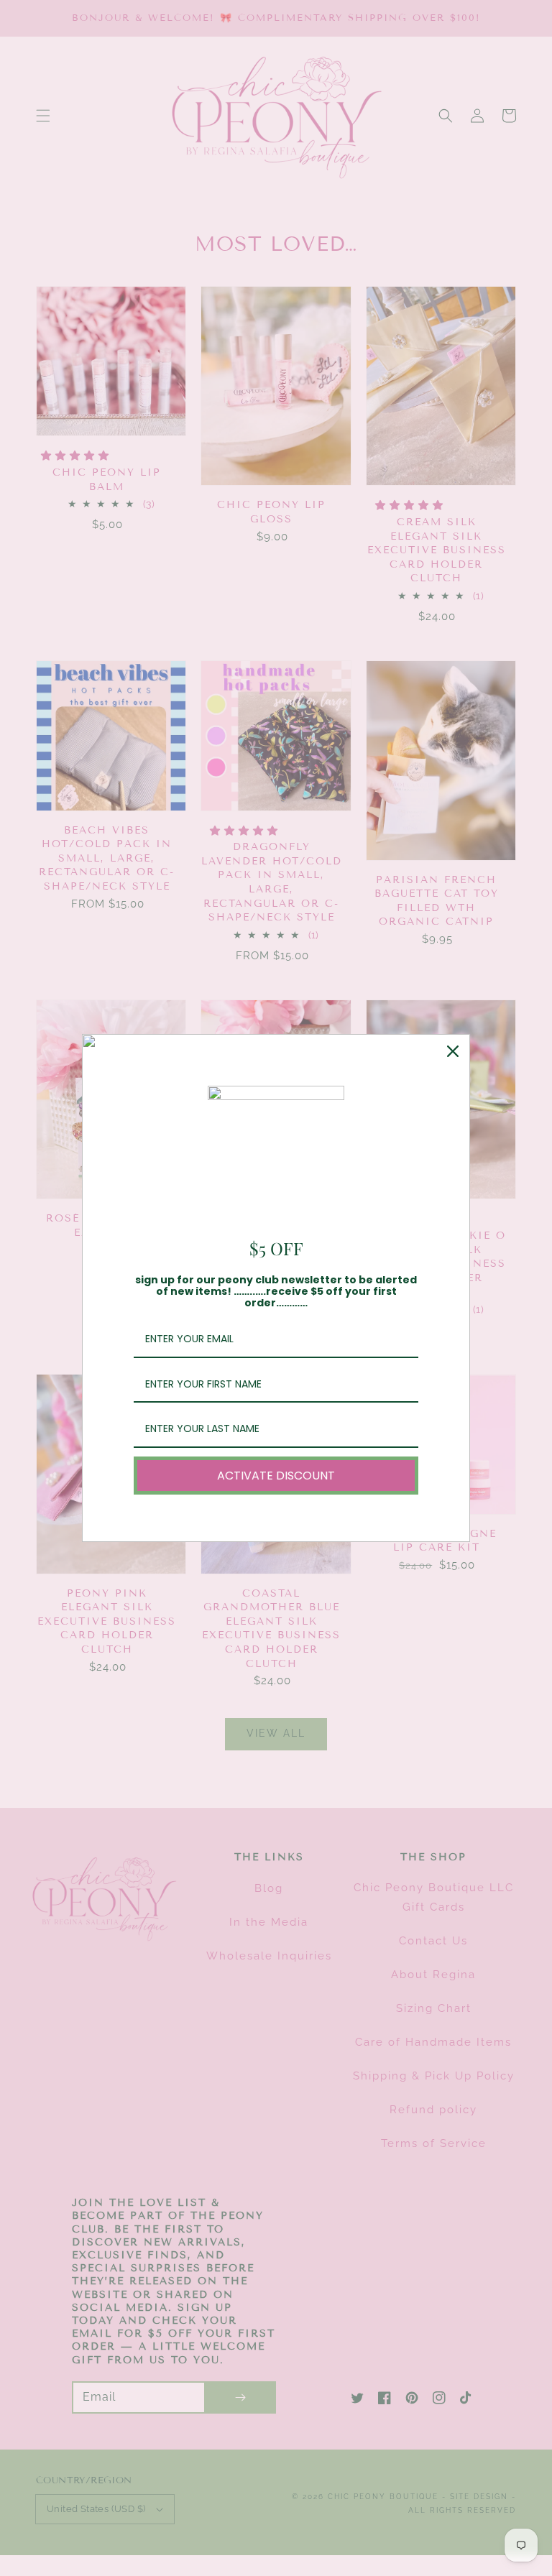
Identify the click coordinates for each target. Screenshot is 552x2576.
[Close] (453, 1051)
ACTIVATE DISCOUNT (276, 1476)
